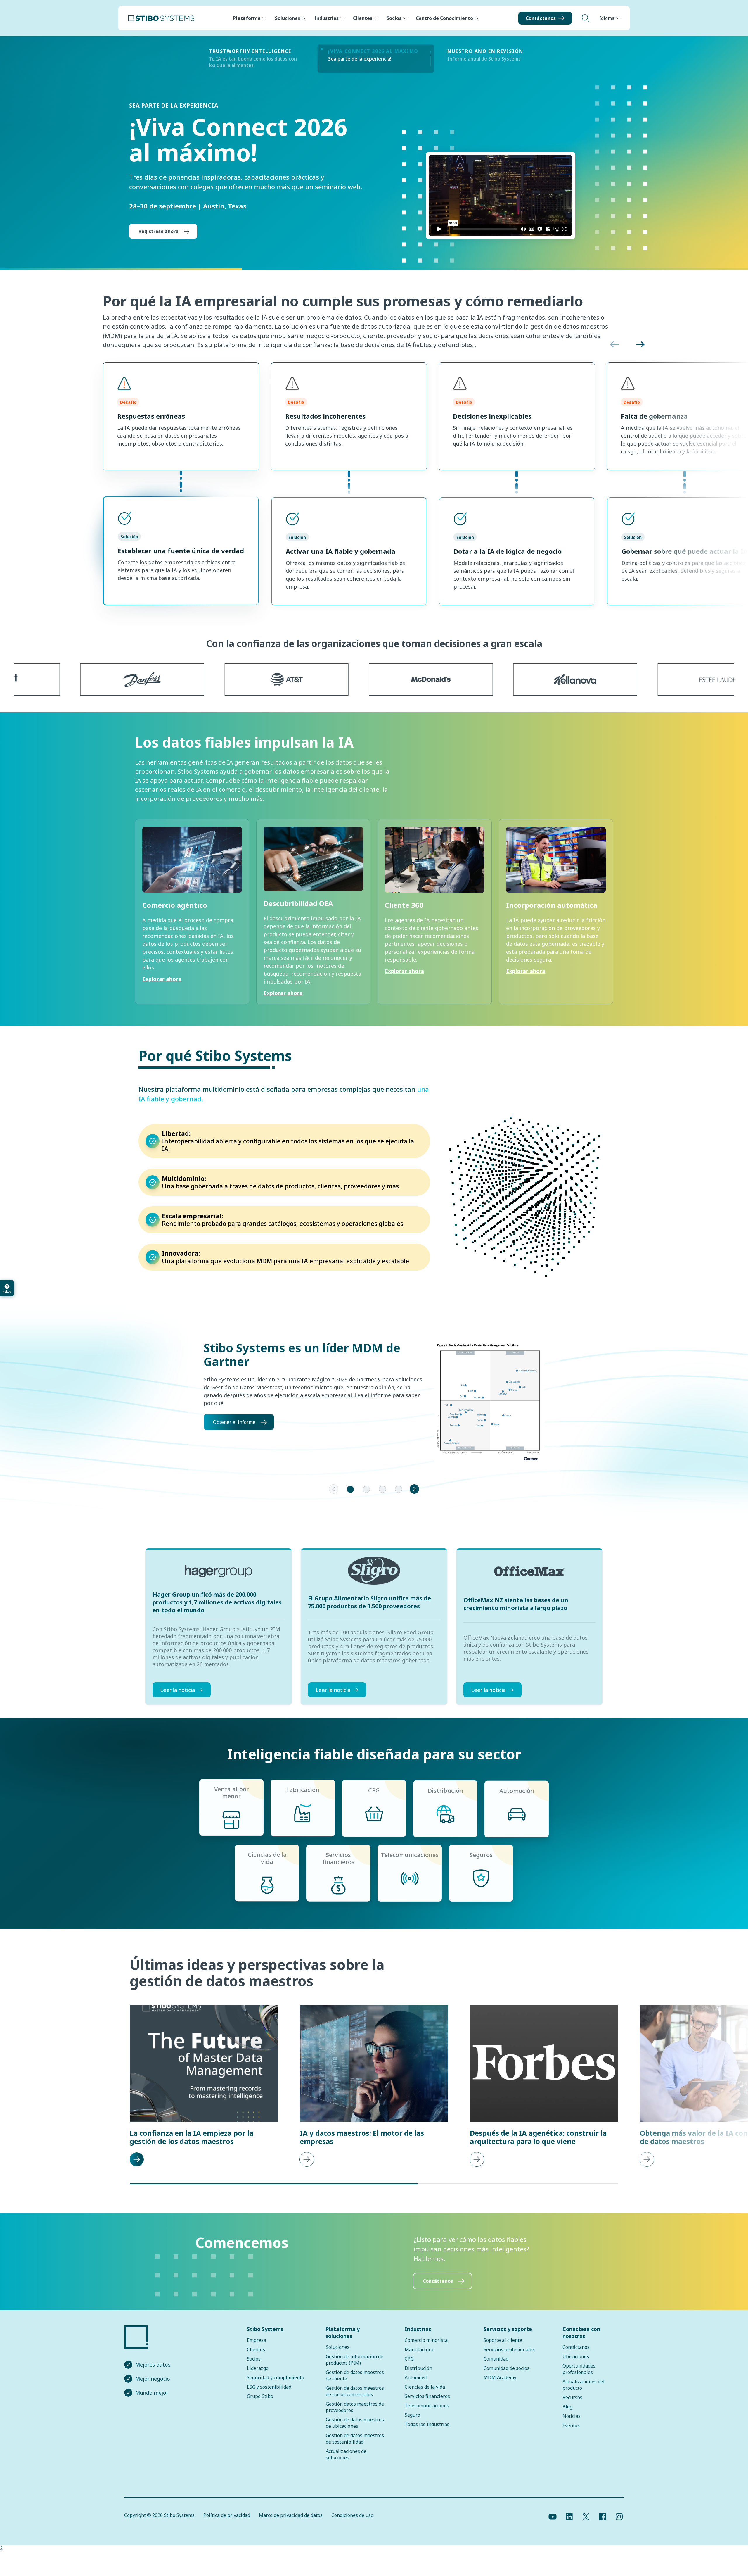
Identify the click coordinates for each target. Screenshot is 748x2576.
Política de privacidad (227, 2525)
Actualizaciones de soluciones (346, 2464)
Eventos (571, 2435)
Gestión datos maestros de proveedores (355, 2417)
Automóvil (416, 2387)
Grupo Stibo (260, 2406)
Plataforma (247, 18)
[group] (192, 922)
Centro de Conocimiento (444, 18)
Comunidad (496, 2368)
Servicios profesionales (509, 2359)
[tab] (257, 59)
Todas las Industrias (427, 2434)
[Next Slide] (414, 1499)
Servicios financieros (427, 2406)
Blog (567, 2416)
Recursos (572, 2407)
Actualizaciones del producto (583, 2394)
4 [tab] (399, 1499)
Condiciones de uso (352, 2525)
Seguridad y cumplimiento (276, 2387)
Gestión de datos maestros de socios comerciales (355, 2401)
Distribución (418, 2378)
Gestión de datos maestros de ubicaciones (355, 2432)
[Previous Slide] (334, 1499)
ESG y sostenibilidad (269, 2396)
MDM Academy (500, 2387)
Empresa (257, 2350)
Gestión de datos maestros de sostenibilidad (355, 2448)
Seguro (412, 2425)
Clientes (363, 18)
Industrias (327, 18)
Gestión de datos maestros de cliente (355, 2385)
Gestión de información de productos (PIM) (355, 2369)
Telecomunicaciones (427, 2415)
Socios (394, 18)
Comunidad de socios (507, 2378)
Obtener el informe (234, 1432)
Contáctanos (541, 18)
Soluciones (288, 18)
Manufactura (419, 2359)
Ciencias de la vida (425, 2396)
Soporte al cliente (503, 2350)
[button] (614, 354)
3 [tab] (382, 1499)
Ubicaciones (576, 2366)
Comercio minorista (426, 2350)
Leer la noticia (178, 1699)
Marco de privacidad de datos (291, 2525)
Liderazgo (258, 2378)
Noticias (572, 2426)
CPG (409, 2368)
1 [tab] (350, 1499)
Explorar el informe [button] (161, 241)
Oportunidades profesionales (579, 2379)
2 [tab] (366, 1499)
